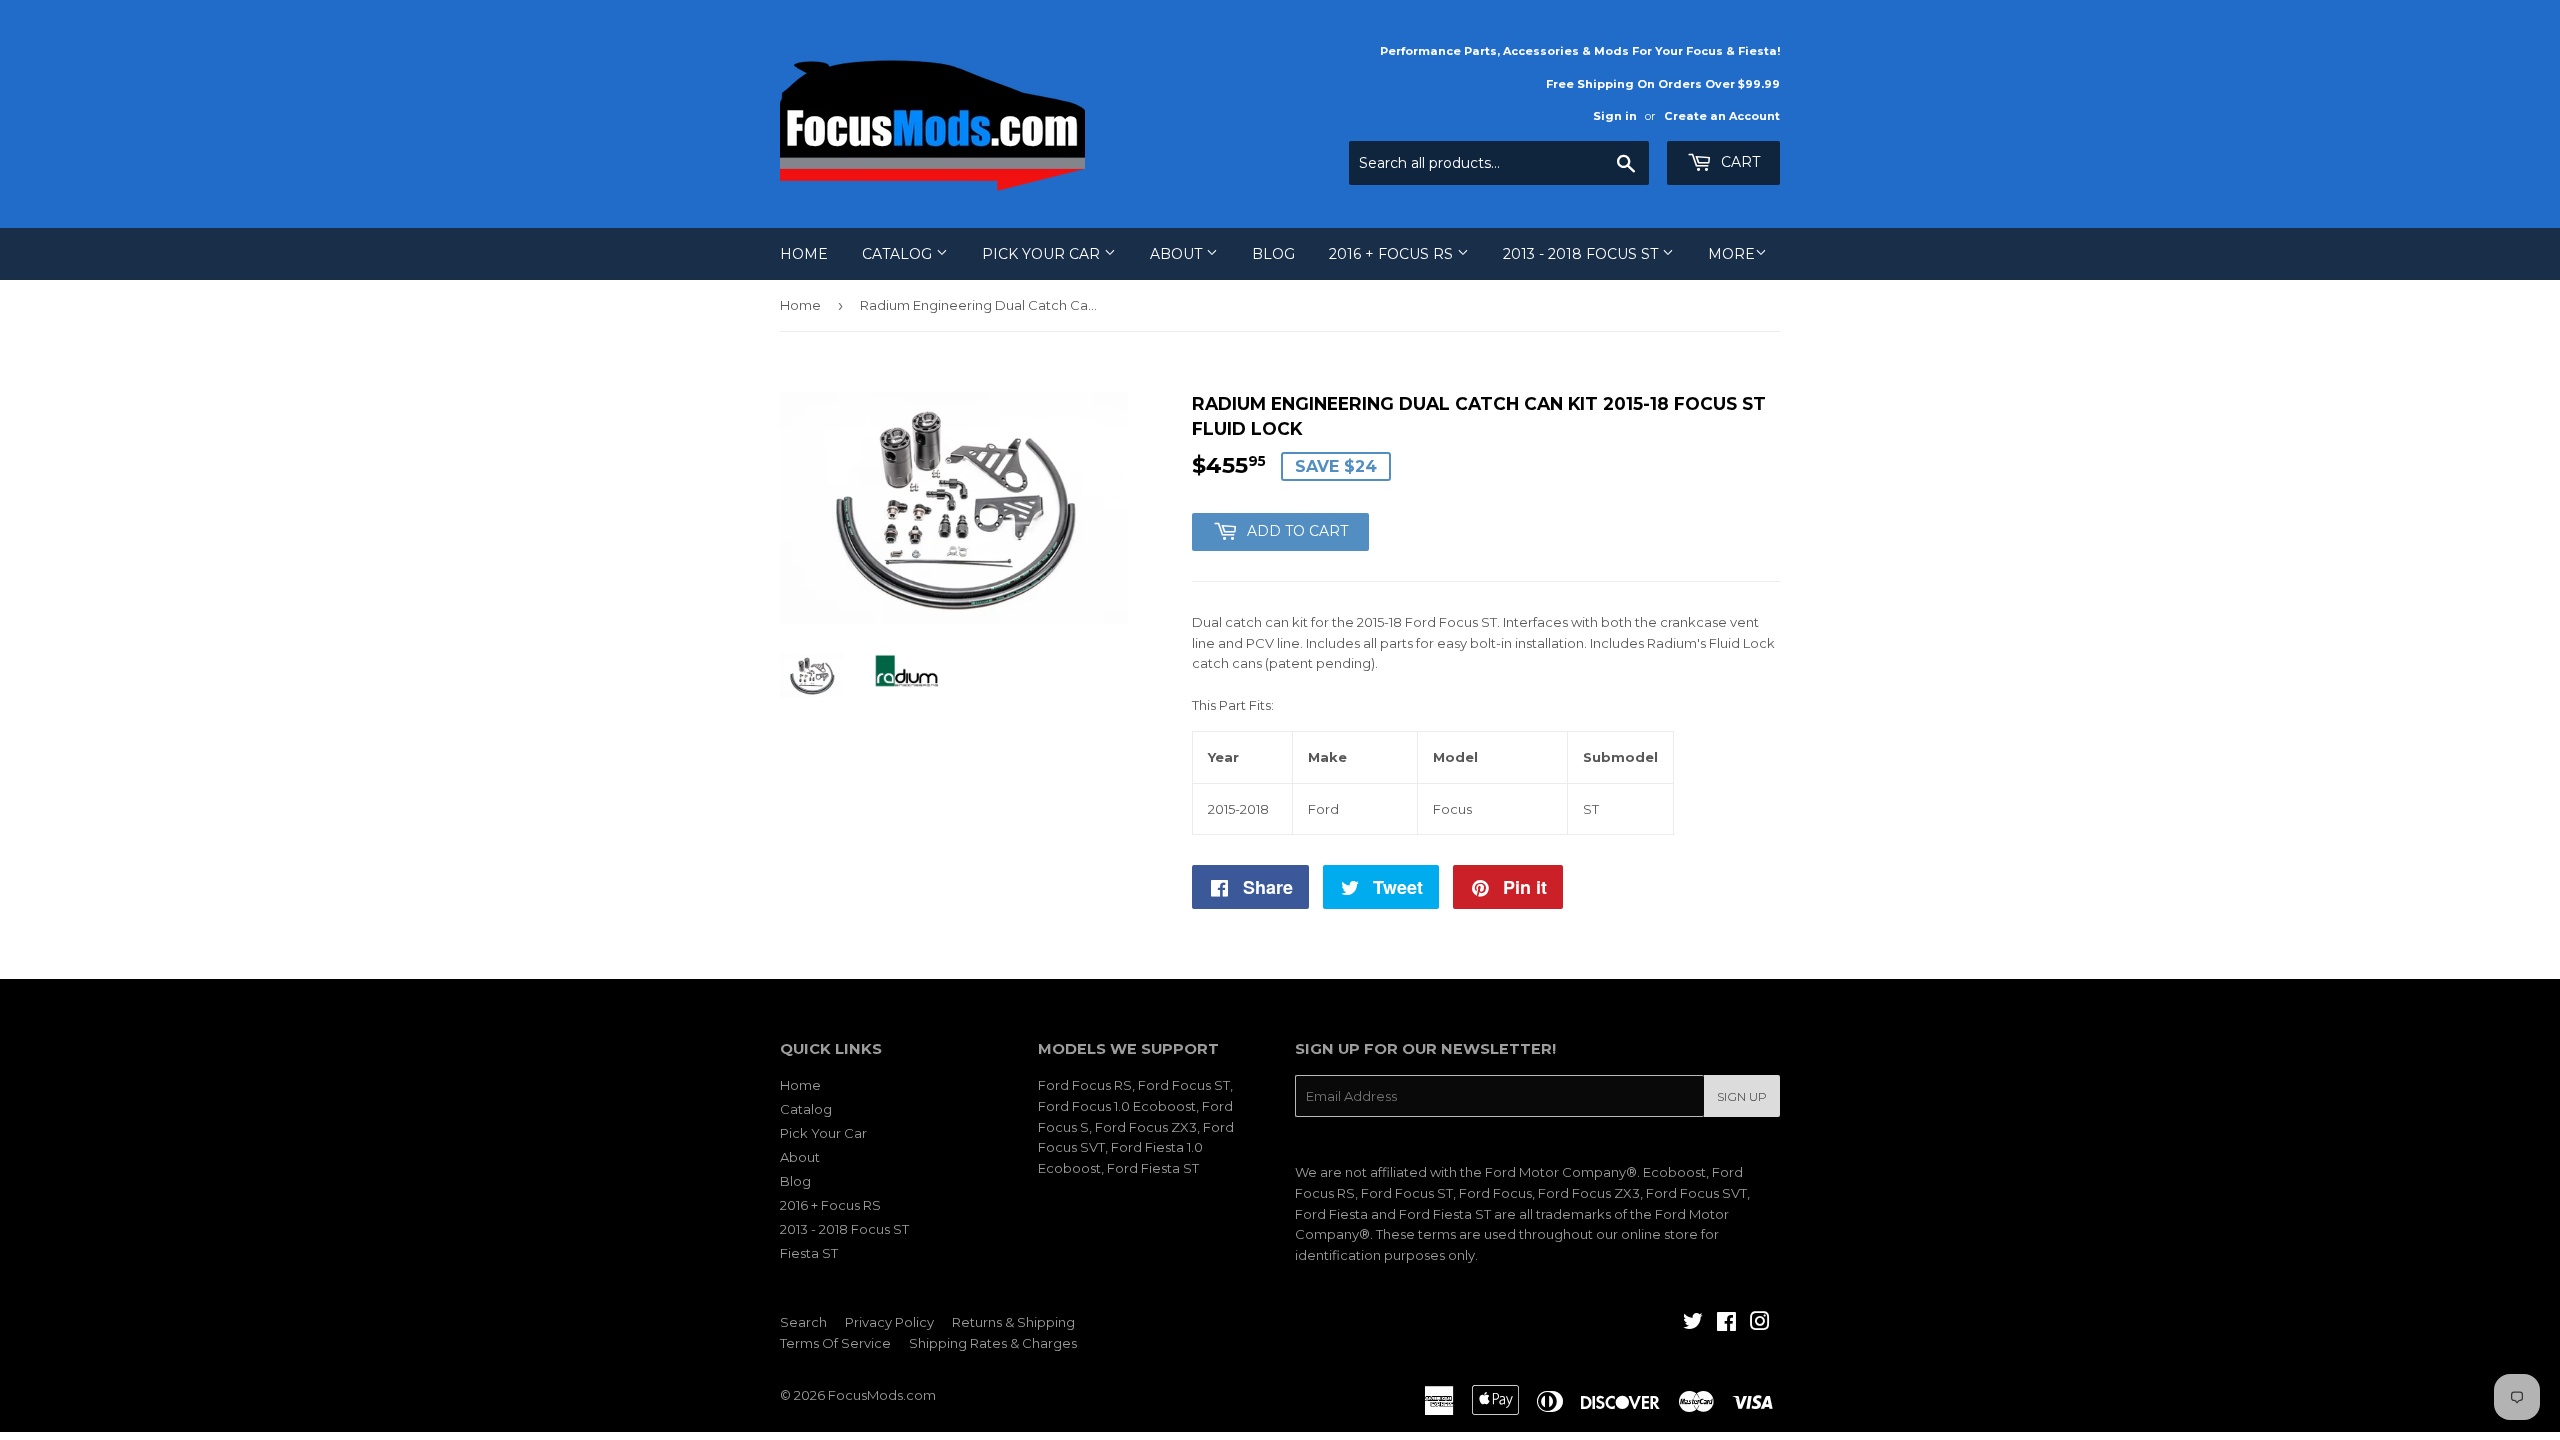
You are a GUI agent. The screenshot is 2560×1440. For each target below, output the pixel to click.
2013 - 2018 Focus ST (1582, 254)
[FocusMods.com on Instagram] (1760, 1324)
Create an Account (1722, 116)
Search (803, 1322)
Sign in (1615, 116)
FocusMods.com (882, 1395)
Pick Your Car (1043, 254)
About (1178, 254)
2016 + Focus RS (1393, 254)
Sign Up (1742, 1096)
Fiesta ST (809, 1253)
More (1731, 254)
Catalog (899, 254)
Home (804, 254)
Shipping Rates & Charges (993, 1343)
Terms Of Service (835, 1343)
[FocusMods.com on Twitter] (1693, 1324)
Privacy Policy (889, 1322)
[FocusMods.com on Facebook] (1726, 1324)
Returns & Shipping (1013, 1322)
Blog (1273, 254)
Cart (1738, 162)
